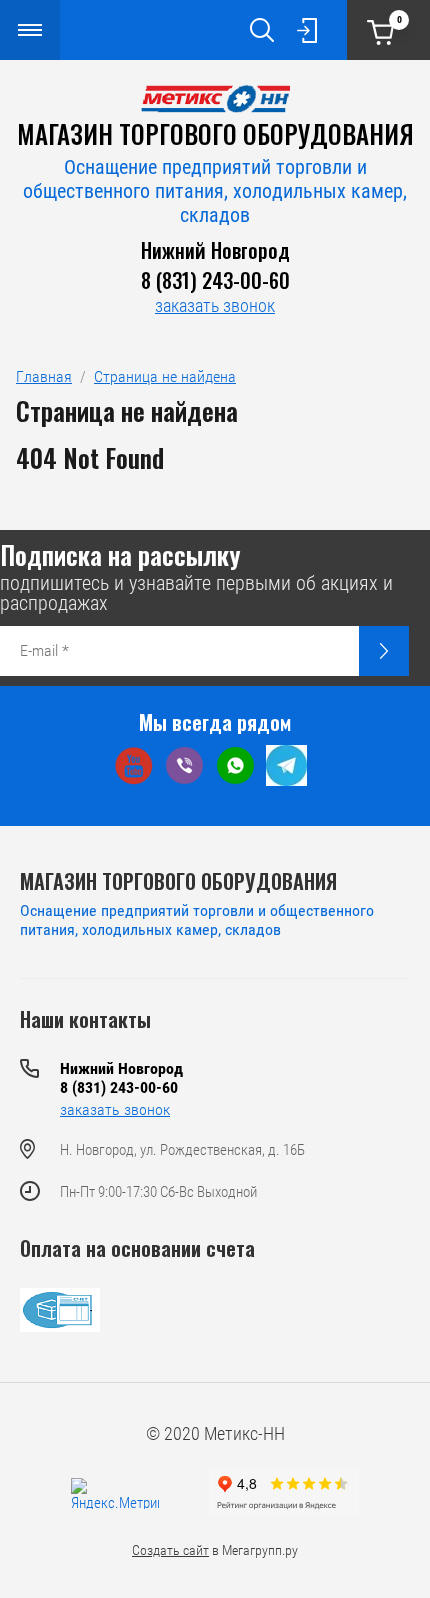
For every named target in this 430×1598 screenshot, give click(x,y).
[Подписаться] (384, 651)
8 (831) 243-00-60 (215, 280)
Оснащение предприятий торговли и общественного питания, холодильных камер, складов (215, 191)
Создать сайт (170, 1550)
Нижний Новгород (215, 250)
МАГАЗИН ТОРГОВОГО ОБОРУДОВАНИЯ (215, 133)
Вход (307, 30)
